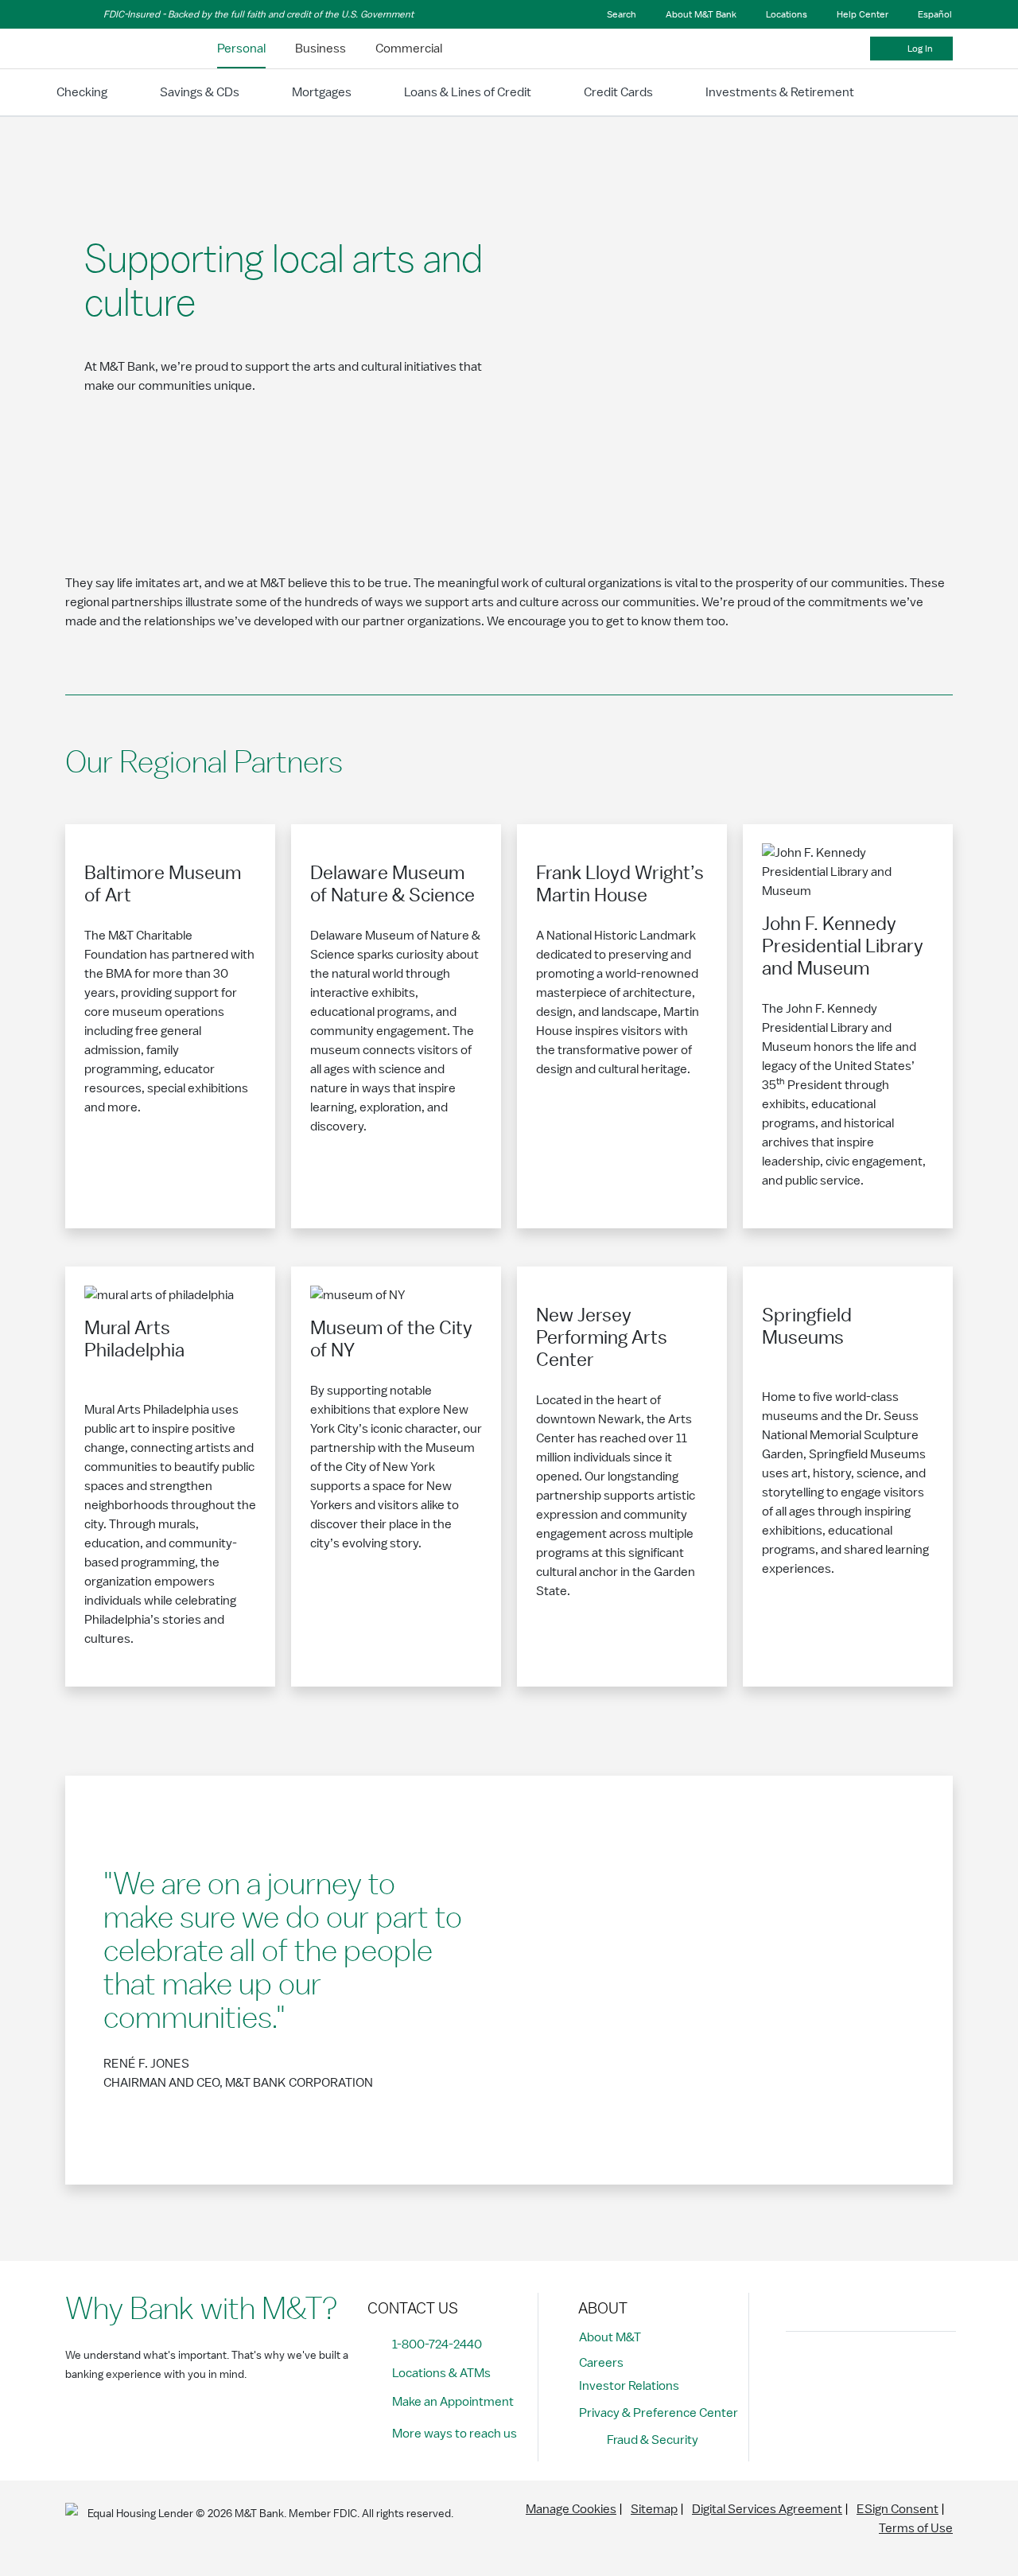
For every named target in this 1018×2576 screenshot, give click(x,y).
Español (935, 14)
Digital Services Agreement (767, 2509)
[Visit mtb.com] (107, 49)
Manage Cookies (571, 2509)
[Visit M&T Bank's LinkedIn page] (910, 2371)
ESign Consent (898, 2509)
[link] (241, 49)
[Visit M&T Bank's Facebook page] (802, 2371)
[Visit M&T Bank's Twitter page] (874, 2371)
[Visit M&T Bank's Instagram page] (838, 2371)
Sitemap (654, 2509)
